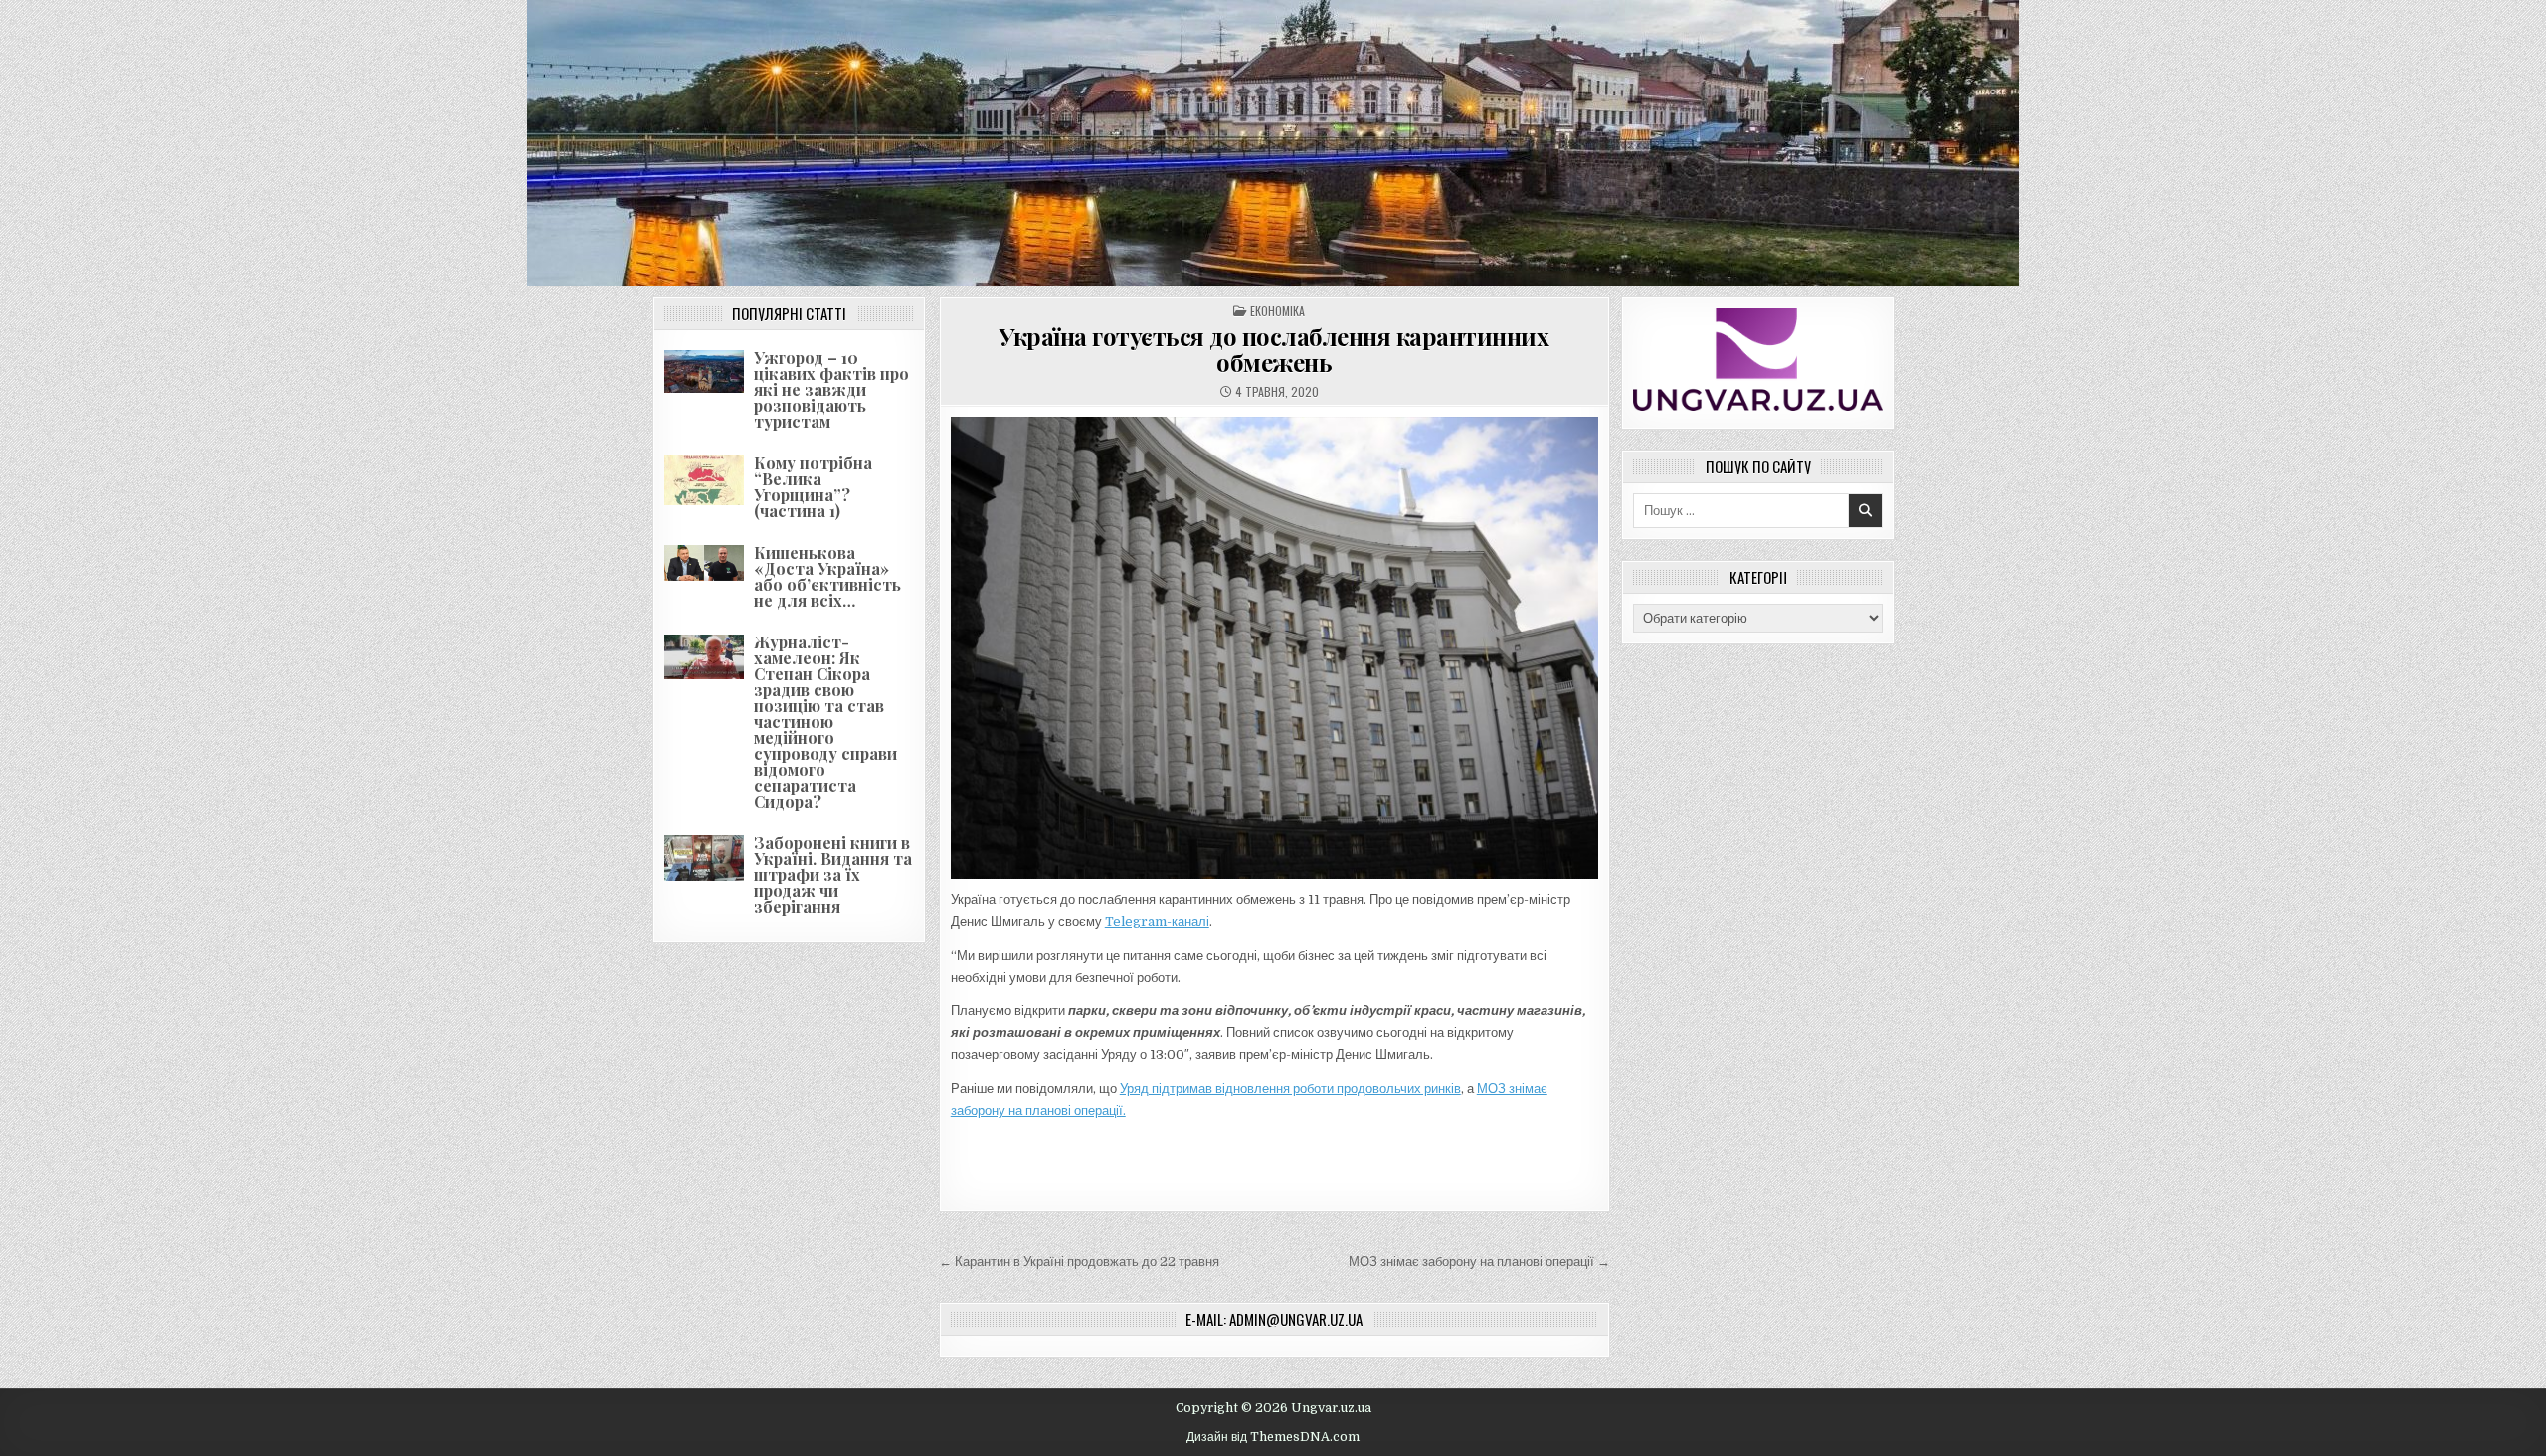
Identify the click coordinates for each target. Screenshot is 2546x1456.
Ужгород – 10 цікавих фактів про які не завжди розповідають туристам (831, 389)
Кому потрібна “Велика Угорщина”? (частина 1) (813, 487)
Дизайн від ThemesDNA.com (1273, 1437)
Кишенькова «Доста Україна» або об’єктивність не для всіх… (827, 576)
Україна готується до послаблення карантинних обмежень (1274, 349)
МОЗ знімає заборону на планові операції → (1479, 1262)
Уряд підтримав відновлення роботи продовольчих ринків (1290, 1089)
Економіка (1277, 311)
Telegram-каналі (1157, 921)
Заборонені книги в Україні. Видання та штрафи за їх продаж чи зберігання (833, 875)
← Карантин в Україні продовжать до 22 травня (1079, 1262)
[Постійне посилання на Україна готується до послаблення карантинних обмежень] (1274, 648)
